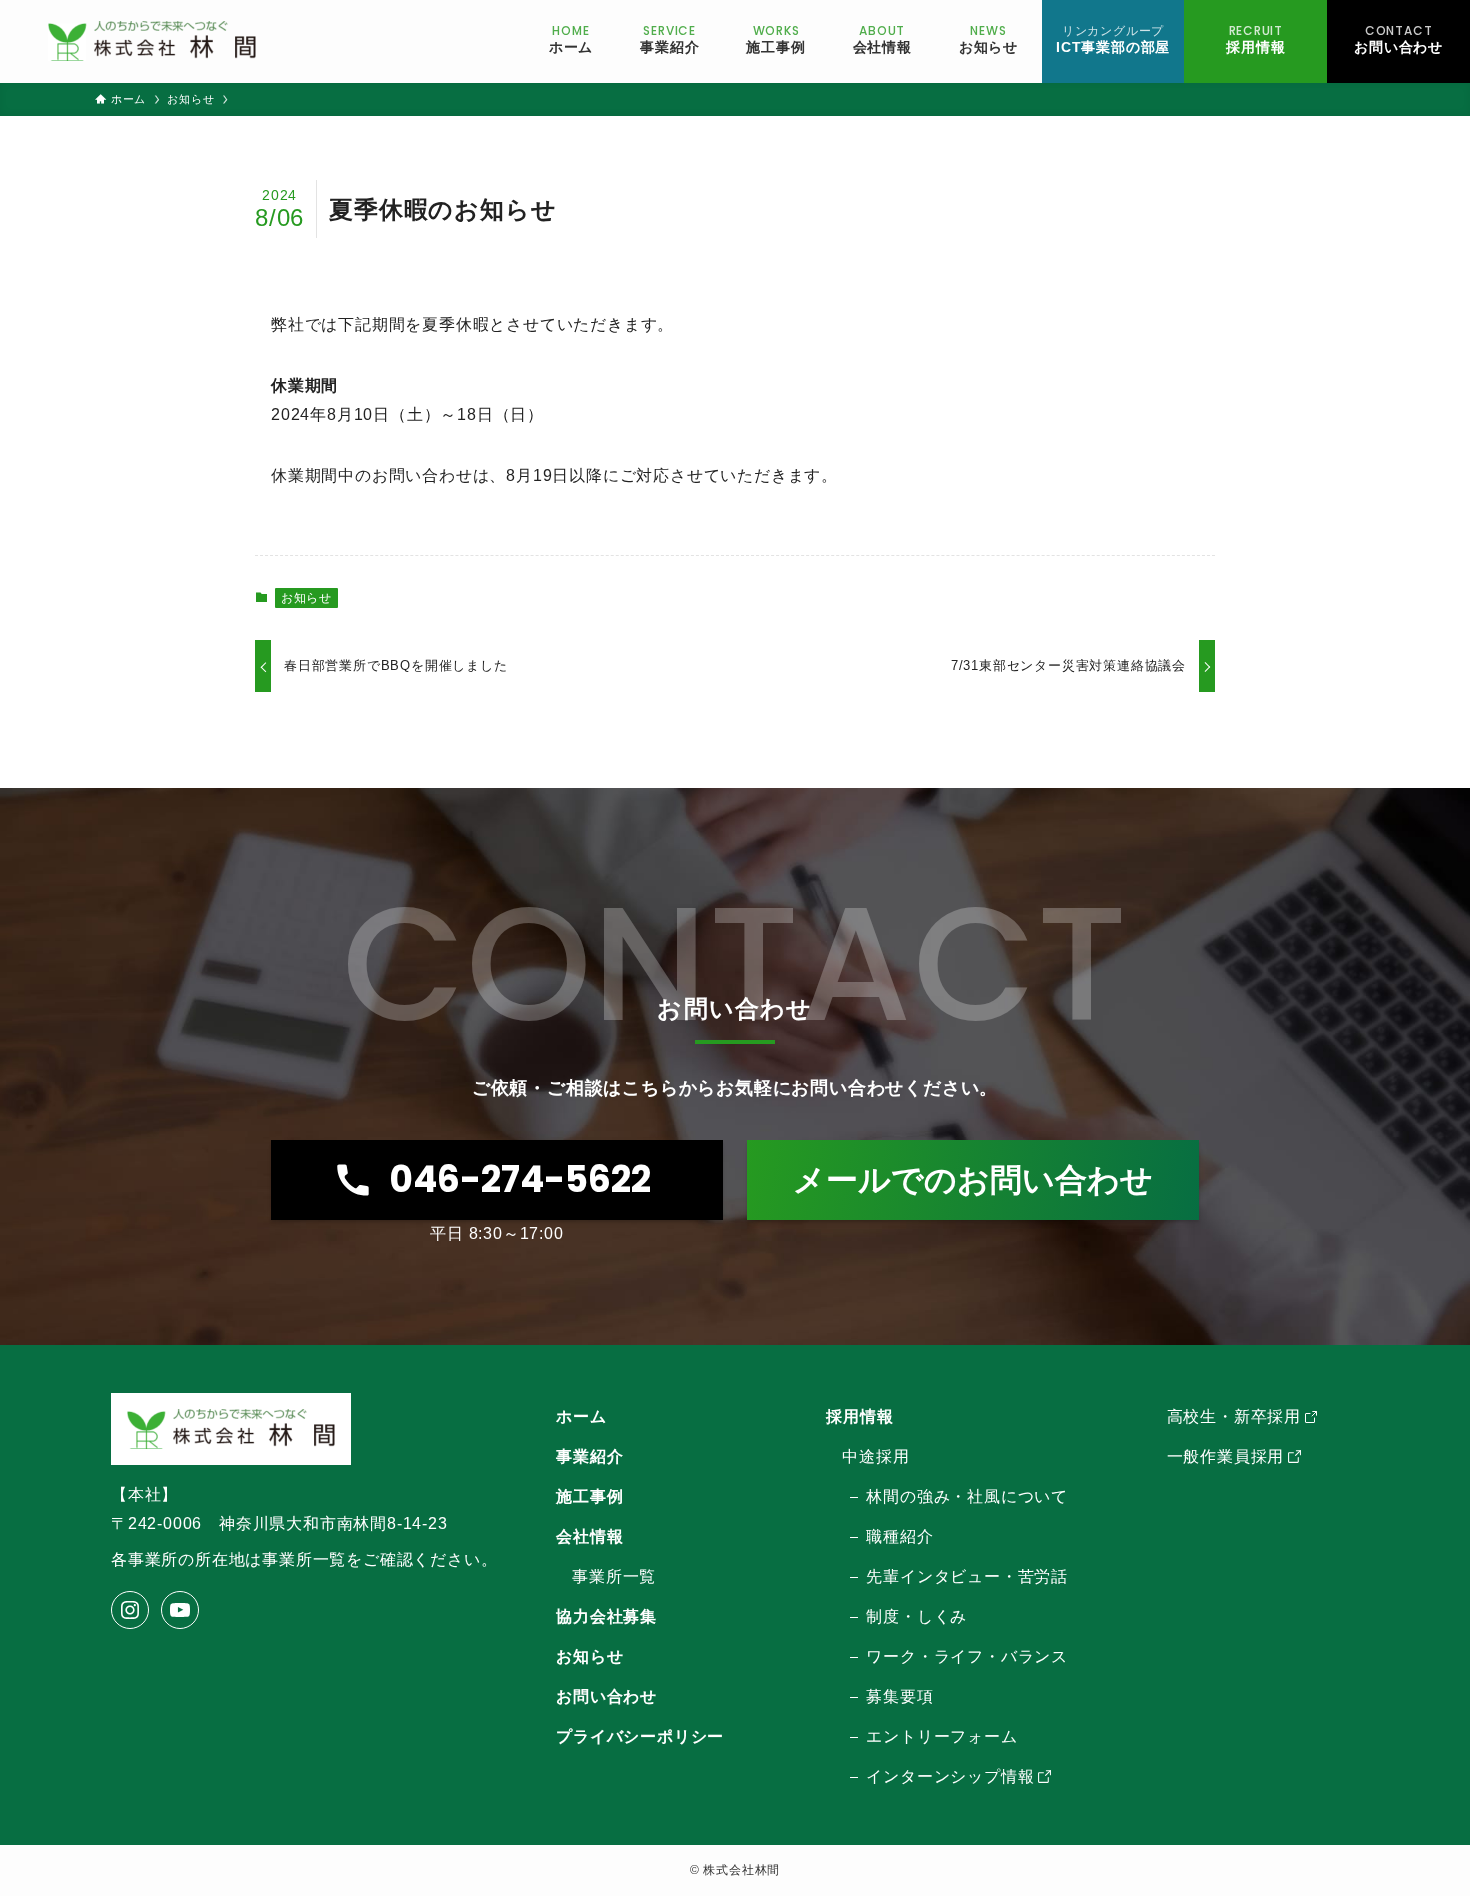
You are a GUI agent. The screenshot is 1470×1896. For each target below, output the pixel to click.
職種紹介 (899, 1536)
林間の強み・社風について (967, 1496)
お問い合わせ (1398, 38)
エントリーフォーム (941, 1736)
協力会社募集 (606, 1616)
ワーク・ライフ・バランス (967, 1656)
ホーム (581, 1416)
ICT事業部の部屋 (1113, 38)
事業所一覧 (614, 1576)
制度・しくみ (916, 1616)
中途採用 (875, 1456)
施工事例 (589, 1496)
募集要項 (899, 1696)
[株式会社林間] (152, 41)
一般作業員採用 (1226, 1456)
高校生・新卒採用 (1234, 1416)
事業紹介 (589, 1456)
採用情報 (1255, 38)
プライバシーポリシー (640, 1736)
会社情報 (589, 1536)
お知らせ (306, 598)
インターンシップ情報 (950, 1776)
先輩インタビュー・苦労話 (967, 1576)
